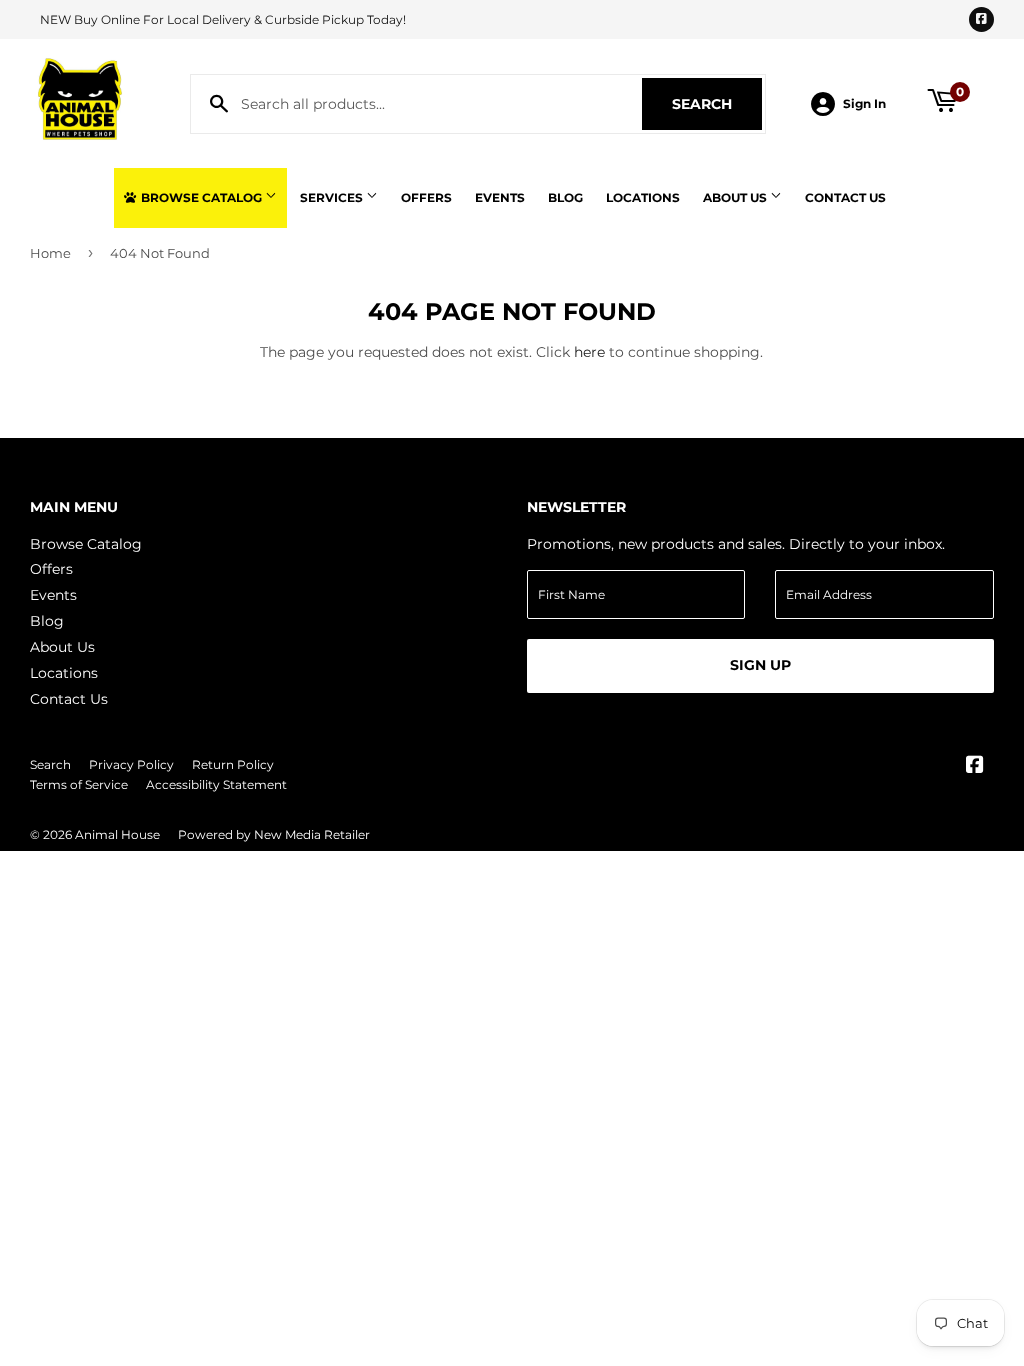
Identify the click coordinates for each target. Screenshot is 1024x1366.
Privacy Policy (131, 764)
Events (500, 197)
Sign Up (760, 665)
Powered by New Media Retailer (274, 834)
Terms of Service (79, 784)
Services (333, 197)
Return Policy (233, 764)
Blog (565, 197)
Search (717, 104)
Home (50, 253)
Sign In (864, 103)
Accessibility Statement (216, 784)
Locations (643, 197)
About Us (736, 197)
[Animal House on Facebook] (975, 767)
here (589, 352)
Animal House (117, 834)
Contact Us (845, 197)
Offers (426, 197)
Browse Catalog (201, 197)
